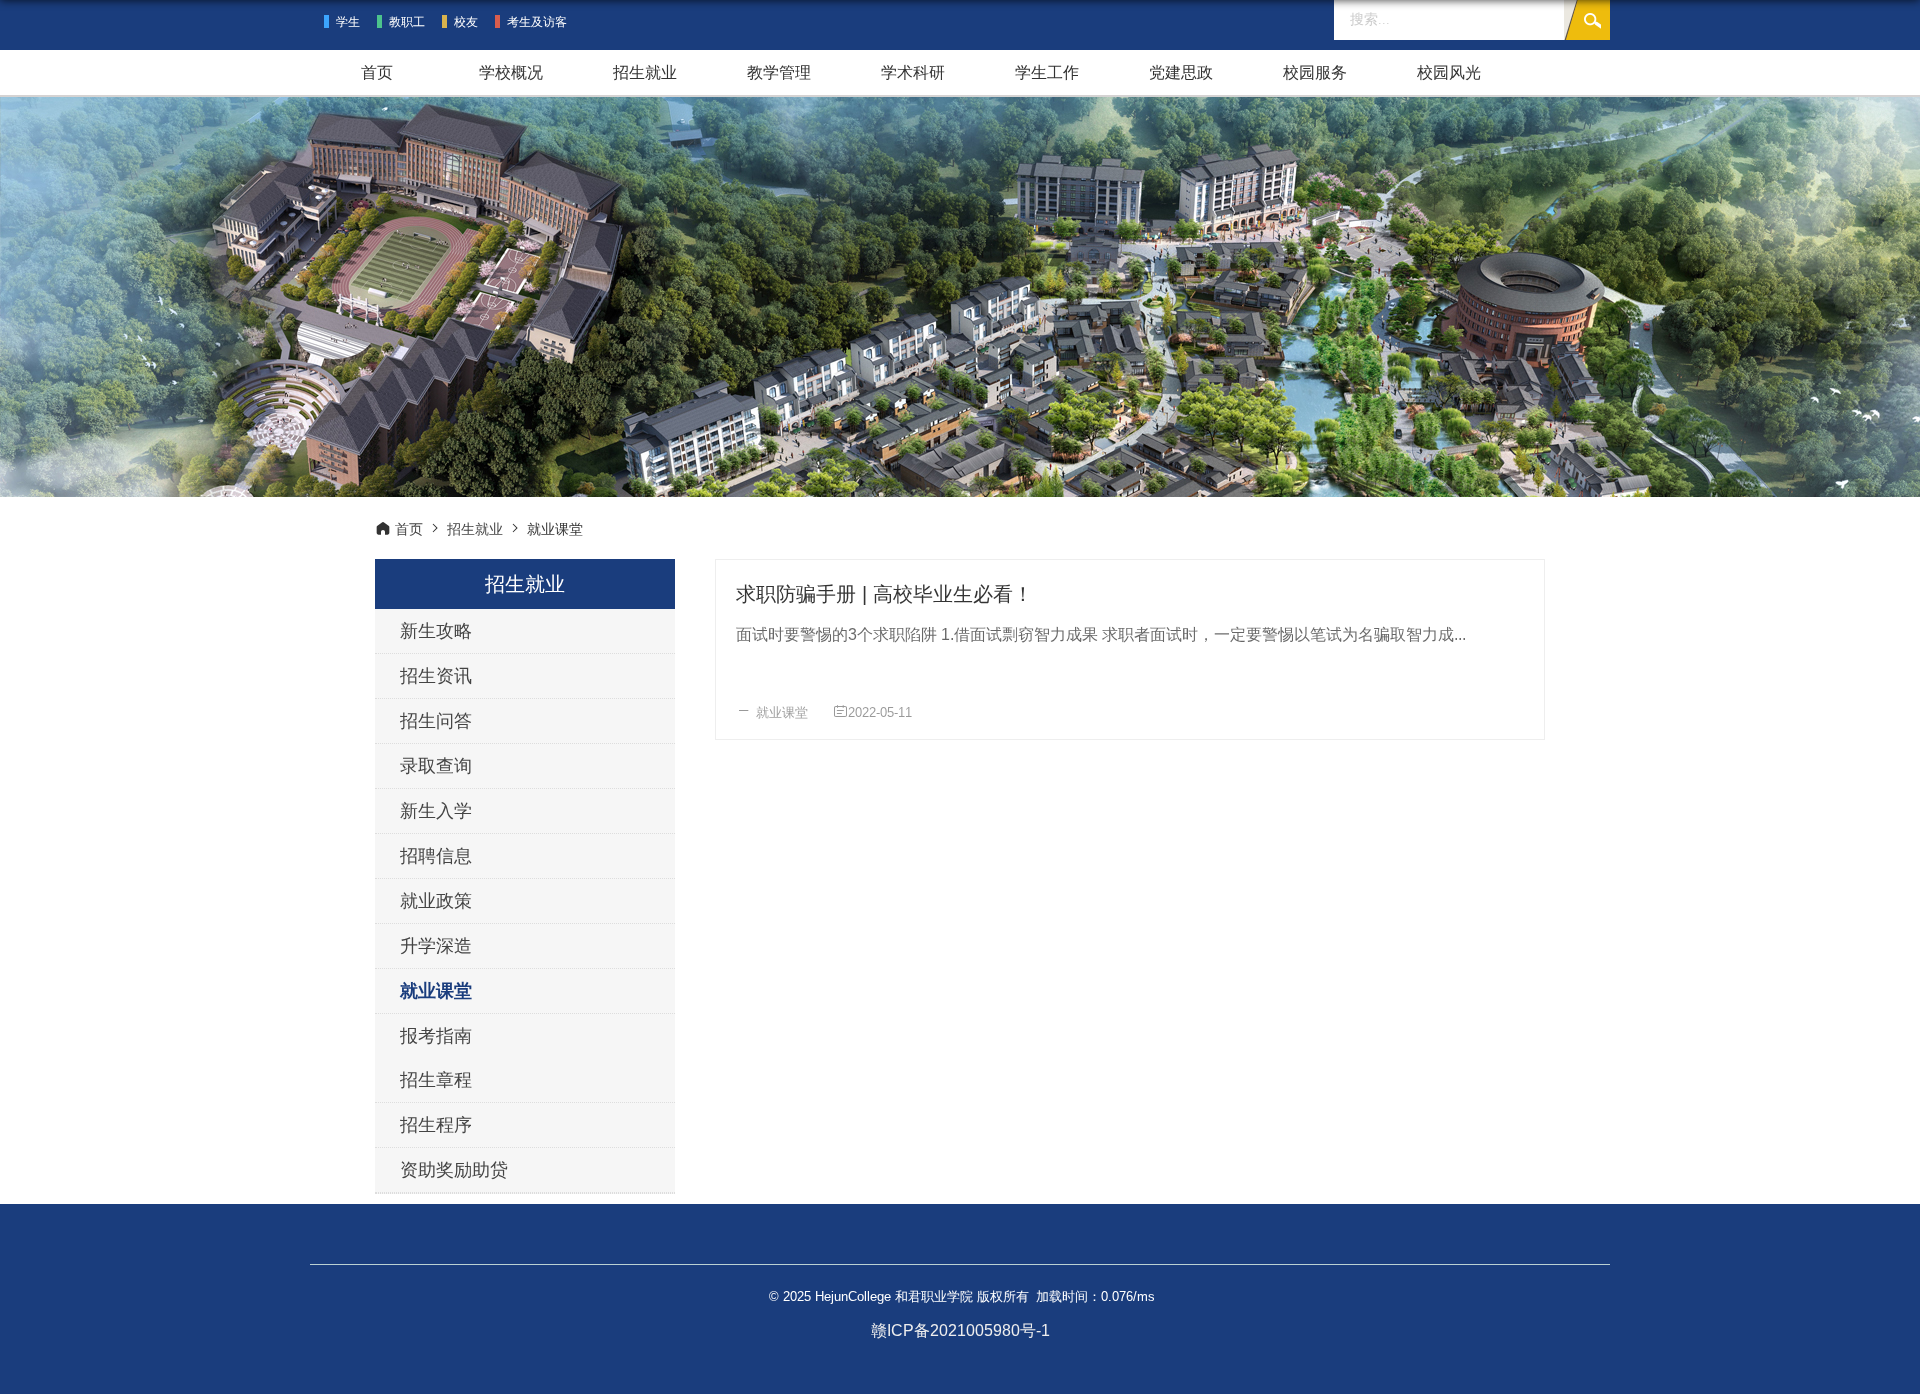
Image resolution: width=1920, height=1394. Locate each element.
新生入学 (436, 811)
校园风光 (1449, 72)
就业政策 (436, 901)
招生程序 (436, 1125)
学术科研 (913, 72)
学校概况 (511, 72)
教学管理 (779, 72)
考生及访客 (537, 22)
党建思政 (1181, 72)
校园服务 (1315, 72)
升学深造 (436, 946)
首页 (377, 72)
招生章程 (436, 1080)
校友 (466, 22)
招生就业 (645, 72)
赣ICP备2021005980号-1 (960, 1330)
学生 (348, 22)
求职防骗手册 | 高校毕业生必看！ (884, 594)
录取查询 (436, 766)
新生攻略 (436, 631)
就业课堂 (782, 712)
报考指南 (436, 1036)
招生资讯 (436, 676)
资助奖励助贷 (454, 1170)
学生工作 (1047, 72)
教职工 (407, 22)
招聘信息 (436, 856)
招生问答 (436, 721)
